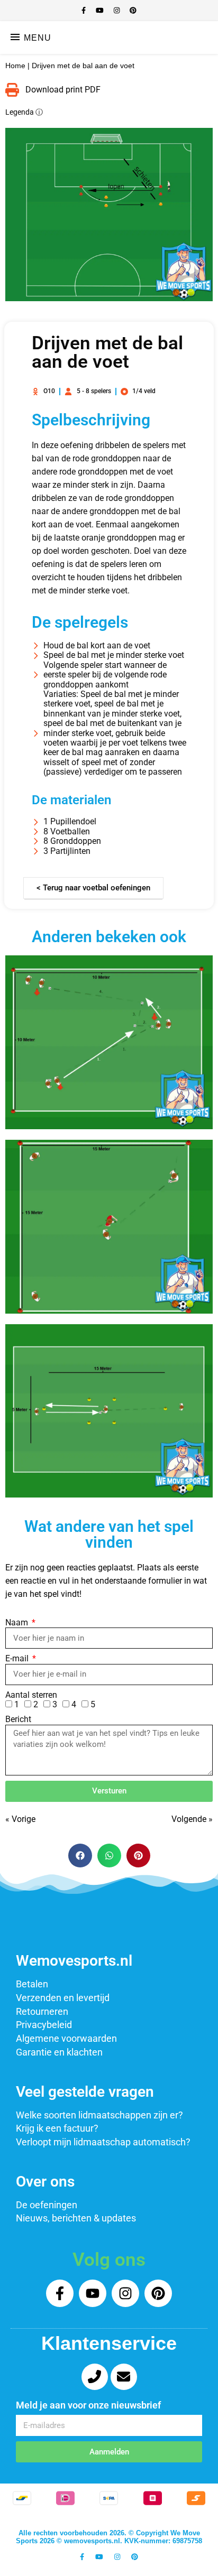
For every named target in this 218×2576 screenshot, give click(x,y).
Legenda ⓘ (24, 112)
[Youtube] (93, 2293)
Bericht (18, 1719)
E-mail (18, 1659)
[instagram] (118, 10)
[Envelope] (124, 2377)
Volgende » (192, 1819)
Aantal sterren (31, 1695)
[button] (80, 1856)
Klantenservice (109, 2343)
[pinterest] (133, 10)
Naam (18, 1623)
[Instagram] (125, 2293)
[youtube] (101, 10)
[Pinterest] (158, 2293)
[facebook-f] (85, 10)
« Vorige (20, 1819)
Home (15, 66)
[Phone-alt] (95, 2377)
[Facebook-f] (60, 2293)
